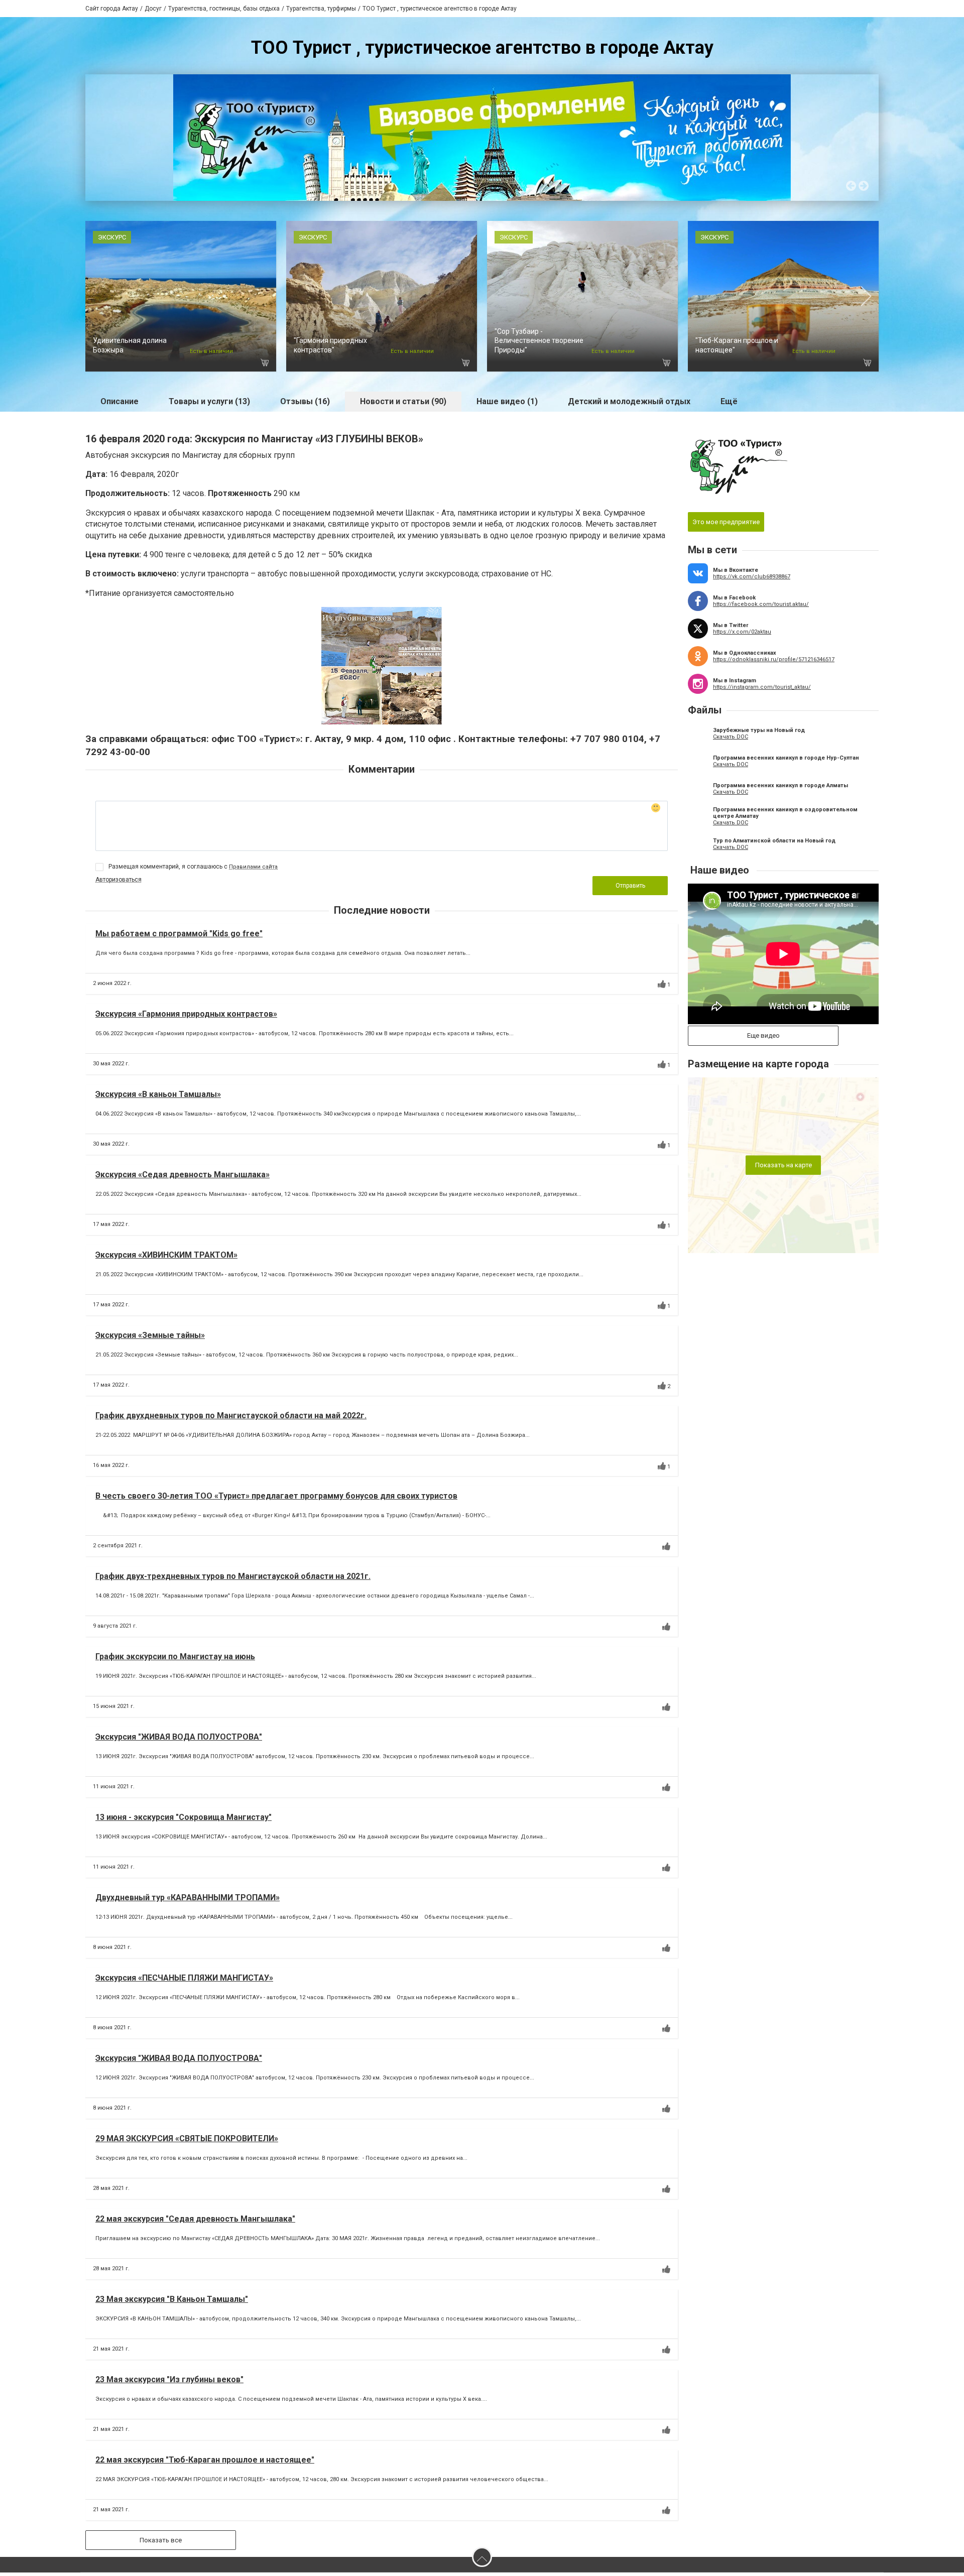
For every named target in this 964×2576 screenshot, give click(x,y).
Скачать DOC (731, 740)
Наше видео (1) (507, 405)
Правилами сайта (253, 870)
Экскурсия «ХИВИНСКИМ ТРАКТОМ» (166, 1258)
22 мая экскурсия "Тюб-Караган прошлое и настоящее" (205, 2463)
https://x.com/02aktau (742, 635)
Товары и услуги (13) (209, 405)
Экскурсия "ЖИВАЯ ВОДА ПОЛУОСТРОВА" (179, 1740)
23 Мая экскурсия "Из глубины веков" (169, 2383)
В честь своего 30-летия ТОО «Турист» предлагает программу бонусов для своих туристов (276, 1499)
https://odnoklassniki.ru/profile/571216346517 (774, 663)
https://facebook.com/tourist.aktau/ (761, 608)
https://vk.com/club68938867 (752, 580)
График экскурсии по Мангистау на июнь (175, 1660)
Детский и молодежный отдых (629, 405)
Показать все (161, 2544)
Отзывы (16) (305, 405)
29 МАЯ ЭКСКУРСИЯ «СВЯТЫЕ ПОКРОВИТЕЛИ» (187, 2142)
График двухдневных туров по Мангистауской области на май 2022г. (231, 1419)
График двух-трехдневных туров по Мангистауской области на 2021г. (233, 1580)
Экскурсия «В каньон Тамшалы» (158, 1098)
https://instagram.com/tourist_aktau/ (762, 691)
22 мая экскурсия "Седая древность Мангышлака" (195, 2222)
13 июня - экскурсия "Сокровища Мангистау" (184, 1821)
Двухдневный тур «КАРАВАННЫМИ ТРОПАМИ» (188, 1901)
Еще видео (763, 1039)
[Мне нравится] (662, 988)
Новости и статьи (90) (403, 405)
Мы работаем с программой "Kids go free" (179, 937)
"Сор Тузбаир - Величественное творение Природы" (539, 344)
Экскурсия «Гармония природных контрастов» (186, 1017)
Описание (119, 405)
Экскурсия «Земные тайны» (150, 1339)
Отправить (630, 889)
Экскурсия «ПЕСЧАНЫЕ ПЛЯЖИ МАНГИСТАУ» (184, 1981)
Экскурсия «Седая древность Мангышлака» (183, 1178)
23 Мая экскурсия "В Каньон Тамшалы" (172, 2303)
